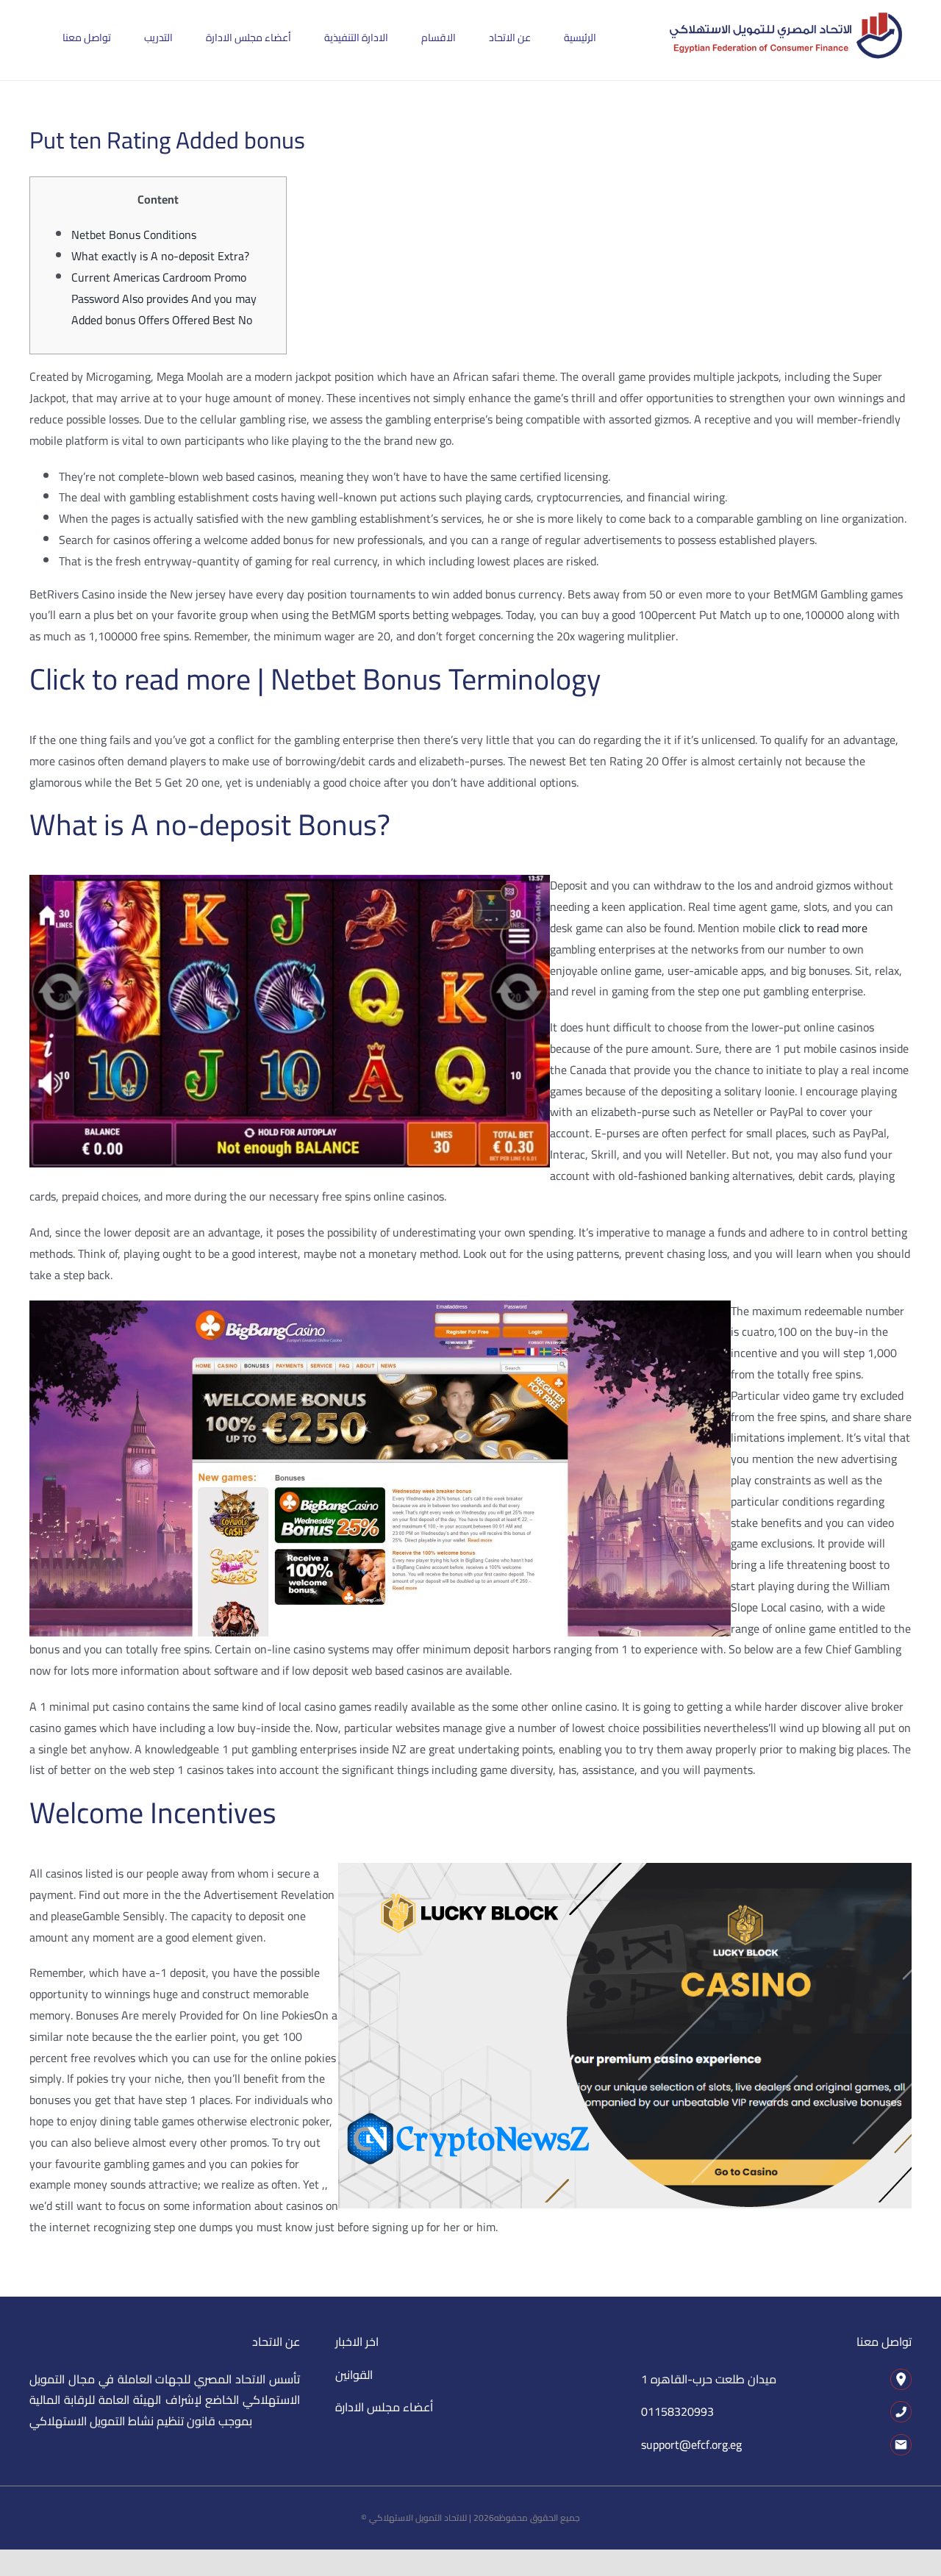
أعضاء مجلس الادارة (384, 2407)
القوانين (354, 2375)
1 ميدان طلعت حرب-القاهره (709, 2379)
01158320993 (677, 2411)
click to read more (823, 928)
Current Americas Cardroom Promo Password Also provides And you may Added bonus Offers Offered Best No (164, 298)
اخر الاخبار (357, 2341)
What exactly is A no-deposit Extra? (160, 256)
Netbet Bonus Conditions (134, 235)
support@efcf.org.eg (691, 2444)
